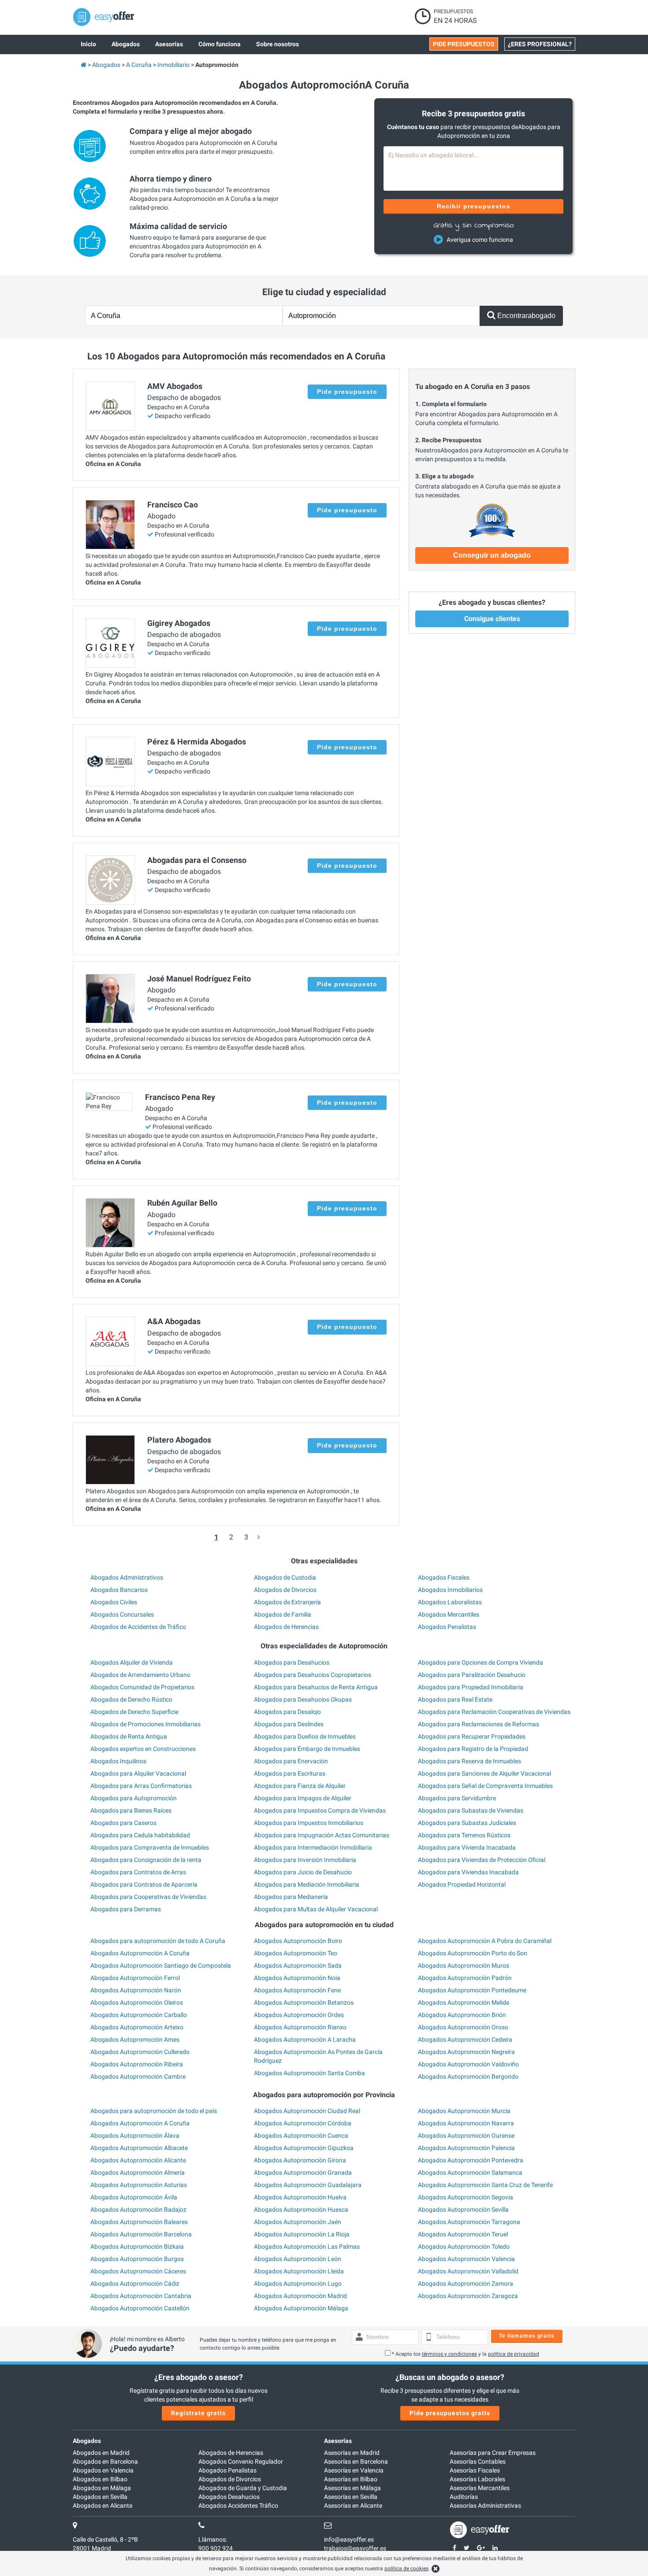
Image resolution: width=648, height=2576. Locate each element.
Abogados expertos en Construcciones (143, 1749)
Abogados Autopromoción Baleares (139, 2222)
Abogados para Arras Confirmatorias (141, 1786)
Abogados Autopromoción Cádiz (135, 2284)
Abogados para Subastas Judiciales (467, 1823)
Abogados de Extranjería (287, 1602)
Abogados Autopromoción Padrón (465, 1978)
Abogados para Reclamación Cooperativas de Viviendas (494, 1712)
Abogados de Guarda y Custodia (243, 2488)
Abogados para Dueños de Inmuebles (305, 1736)
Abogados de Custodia (285, 1577)
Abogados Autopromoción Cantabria (141, 2296)
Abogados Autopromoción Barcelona (141, 2234)
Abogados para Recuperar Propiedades (472, 1736)
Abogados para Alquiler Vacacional (138, 1773)
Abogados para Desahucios (292, 1662)
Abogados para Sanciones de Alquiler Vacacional (484, 1773)
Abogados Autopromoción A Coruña (140, 1953)
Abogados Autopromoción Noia (297, 1978)
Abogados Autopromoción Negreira (466, 2052)
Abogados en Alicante (102, 2506)
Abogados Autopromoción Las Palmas (307, 2247)
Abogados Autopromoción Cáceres (138, 2271)
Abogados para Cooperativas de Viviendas (148, 1897)
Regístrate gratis (198, 2413)
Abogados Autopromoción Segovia (466, 2197)
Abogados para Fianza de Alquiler (300, 1786)
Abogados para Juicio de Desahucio (303, 1872)
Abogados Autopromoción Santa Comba (309, 2073)
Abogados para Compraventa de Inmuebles (150, 1847)
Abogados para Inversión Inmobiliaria (305, 1860)
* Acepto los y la (466, 2354)
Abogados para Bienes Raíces (131, 1810)
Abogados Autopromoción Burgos (137, 2259)
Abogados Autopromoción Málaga (301, 2308)
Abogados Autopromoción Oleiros (137, 2002)
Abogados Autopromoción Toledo (464, 2247)
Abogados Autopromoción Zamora (466, 2284)
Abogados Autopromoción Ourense (466, 2136)
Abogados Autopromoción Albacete (139, 2148)
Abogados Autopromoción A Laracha (305, 2039)
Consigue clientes (492, 619)
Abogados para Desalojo (287, 1712)
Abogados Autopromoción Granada (303, 2173)
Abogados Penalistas (447, 1627)
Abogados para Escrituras (290, 1773)
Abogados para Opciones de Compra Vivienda (480, 1662)
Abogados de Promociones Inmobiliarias (145, 1724)
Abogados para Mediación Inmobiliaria (307, 1884)
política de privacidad (514, 2354)
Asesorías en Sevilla (351, 2497)
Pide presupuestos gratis (450, 2413)
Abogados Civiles (114, 1602)
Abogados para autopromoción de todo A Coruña (158, 1941)
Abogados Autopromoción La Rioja (302, 2234)
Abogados (87, 2441)
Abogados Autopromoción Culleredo (140, 2052)
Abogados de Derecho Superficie (134, 1712)
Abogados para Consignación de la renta (146, 1860)
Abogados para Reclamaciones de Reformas (479, 1724)
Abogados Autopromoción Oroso (463, 2027)
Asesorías (338, 2441)
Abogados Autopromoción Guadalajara (308, 2185)
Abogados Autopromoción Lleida (299, 2271)
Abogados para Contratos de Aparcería (144, 1884)
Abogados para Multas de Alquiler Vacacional (316, 1909)
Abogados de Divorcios (285, 1590)
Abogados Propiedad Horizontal (462, 1884)
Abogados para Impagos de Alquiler (303, 1798)
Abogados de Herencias (286, 1627)
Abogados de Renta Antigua (129, 1736)
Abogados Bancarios (119, 1590)
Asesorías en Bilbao (351, 2479)
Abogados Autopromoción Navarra (466, 2123)
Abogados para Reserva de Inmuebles (469, 1761)
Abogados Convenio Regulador (241, 2461)
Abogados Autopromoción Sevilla (463, 2210)
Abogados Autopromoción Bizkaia (137, 2247)
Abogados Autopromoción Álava (135, 2136)
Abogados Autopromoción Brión (462, 2015)
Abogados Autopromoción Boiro (298, 1941)
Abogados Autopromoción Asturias (139, 2185)
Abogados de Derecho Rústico (131, 1699)
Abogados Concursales (122, 1614)
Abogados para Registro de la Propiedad (473, 1749)
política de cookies (406, 2569)
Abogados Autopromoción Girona (300, 2160)
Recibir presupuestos (474, 206)
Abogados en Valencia (103, 2470)
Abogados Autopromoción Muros (464, 1965)
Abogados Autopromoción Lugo (298, 2284)
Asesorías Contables (478, 2461)
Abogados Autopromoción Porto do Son (473, 1953)
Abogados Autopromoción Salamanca (470, 2173)
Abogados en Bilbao (100, 2479)
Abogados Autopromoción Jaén (298, 2222)
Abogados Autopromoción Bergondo (468, 2076)
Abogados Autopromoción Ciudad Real (307, 2111)
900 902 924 (216, 2548)
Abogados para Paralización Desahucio (472, 1675)
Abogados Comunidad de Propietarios (142, 1687)
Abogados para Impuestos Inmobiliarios (309, 1823)
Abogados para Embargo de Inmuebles (307, 1749)
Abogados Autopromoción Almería (138, 2173)
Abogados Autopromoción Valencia (466, 2259)
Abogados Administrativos (127, 1577)
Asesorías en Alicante (353, 2506)
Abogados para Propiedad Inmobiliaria (471, 1687)
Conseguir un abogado (492, 555)
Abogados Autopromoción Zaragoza (468, 2296)
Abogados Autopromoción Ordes (299, 2015)
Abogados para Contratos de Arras (138, 1872)
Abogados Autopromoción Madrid (300, 2296)
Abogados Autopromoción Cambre (138, 2076)
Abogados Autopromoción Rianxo (300, 2027)
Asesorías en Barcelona (356, 2461)
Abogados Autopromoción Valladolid (468, 2271)
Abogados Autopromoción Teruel (463, 2234)
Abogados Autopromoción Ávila (134, 2197)
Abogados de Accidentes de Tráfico (138, 1627)
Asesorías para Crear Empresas (493, 2453)
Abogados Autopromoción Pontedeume (472, 1990)
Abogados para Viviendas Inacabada (468, 1872)
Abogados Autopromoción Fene (297, 1990)
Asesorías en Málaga (352, 2488)
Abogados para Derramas (126, 1909)
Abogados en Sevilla (100, 2497)
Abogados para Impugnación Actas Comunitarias (322, 1835)
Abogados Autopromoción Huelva (300, 2197)
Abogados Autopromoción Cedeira (465, 2039)
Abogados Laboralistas (450, 1602)
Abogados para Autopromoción (134, 1798)
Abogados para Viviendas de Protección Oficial (482, 1860)
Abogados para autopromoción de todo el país (154, 2111)
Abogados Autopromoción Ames (135, 2039)
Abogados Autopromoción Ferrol (135, 1978)
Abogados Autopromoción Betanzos (304, 2002)
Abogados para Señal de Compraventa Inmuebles (485, 1786)
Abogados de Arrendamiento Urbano (140, 1675)
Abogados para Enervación (291, 1761)
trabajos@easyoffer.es (355, 2548)
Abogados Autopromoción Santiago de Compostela (161, 1965)
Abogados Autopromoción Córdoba (303, 2123)
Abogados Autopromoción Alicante (138, 2160)
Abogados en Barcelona (105, 2461)
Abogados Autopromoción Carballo (139, 2015)
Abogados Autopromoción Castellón (140, 2308)
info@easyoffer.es (349, 2539)
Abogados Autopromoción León (298, 2259)
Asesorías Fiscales (475, 2470)
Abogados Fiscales (444, 1577)
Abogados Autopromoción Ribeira (137, 2064)
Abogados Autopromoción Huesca (301, 2210)
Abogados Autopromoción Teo (296, 1953)
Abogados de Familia (283, 1614)
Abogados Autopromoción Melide (464, 2002)
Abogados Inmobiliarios (450, 1590)
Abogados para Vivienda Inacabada (467, 1847)
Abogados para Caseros (123, 1823)
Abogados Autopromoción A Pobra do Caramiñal (485, 1941)
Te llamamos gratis (527, 2336)
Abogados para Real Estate (455, 1699)
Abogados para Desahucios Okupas (303, 1699)
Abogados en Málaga (102, 2488)
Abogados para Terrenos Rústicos (464, 1835)
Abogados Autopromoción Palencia (466, 2148)
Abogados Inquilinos (118, 1761)
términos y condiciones (449, 2354)
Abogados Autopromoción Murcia (464, 2111)
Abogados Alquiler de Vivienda (132, 1662)
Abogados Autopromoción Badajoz (138, 2210)
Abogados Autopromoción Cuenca (301, 2136)
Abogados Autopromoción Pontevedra (471, 2160)
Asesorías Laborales (477, 2479)
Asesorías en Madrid (352, 2453)
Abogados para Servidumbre (457, 1798)
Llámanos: (213, 2539)
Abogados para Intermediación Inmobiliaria (313, 1847)
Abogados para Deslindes (289, 1724)
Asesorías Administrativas (485, 2506)
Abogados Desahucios (229, 2497)
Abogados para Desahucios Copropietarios (313, 1675)
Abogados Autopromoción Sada (298, 1965)
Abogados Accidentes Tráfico (238, 2506)
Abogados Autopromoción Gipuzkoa (304, 2148)
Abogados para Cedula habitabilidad (140, 1835)
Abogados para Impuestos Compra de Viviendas (320, 1810)
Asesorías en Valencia (354, 2470)
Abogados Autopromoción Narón (136, 1990)
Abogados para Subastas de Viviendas (471, 1810)
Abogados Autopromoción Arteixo (137, 2027)
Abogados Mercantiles (449, 1614)
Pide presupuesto (347, 392)
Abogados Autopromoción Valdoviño (468, 2064)
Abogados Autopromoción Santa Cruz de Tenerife (485, 2185)
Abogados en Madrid (101, 2453)
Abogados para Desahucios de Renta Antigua (316, 1687)
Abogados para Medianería (291, 1897)
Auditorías (464, 2497)
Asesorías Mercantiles (480, 2488)
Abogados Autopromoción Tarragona (469, 2222)
